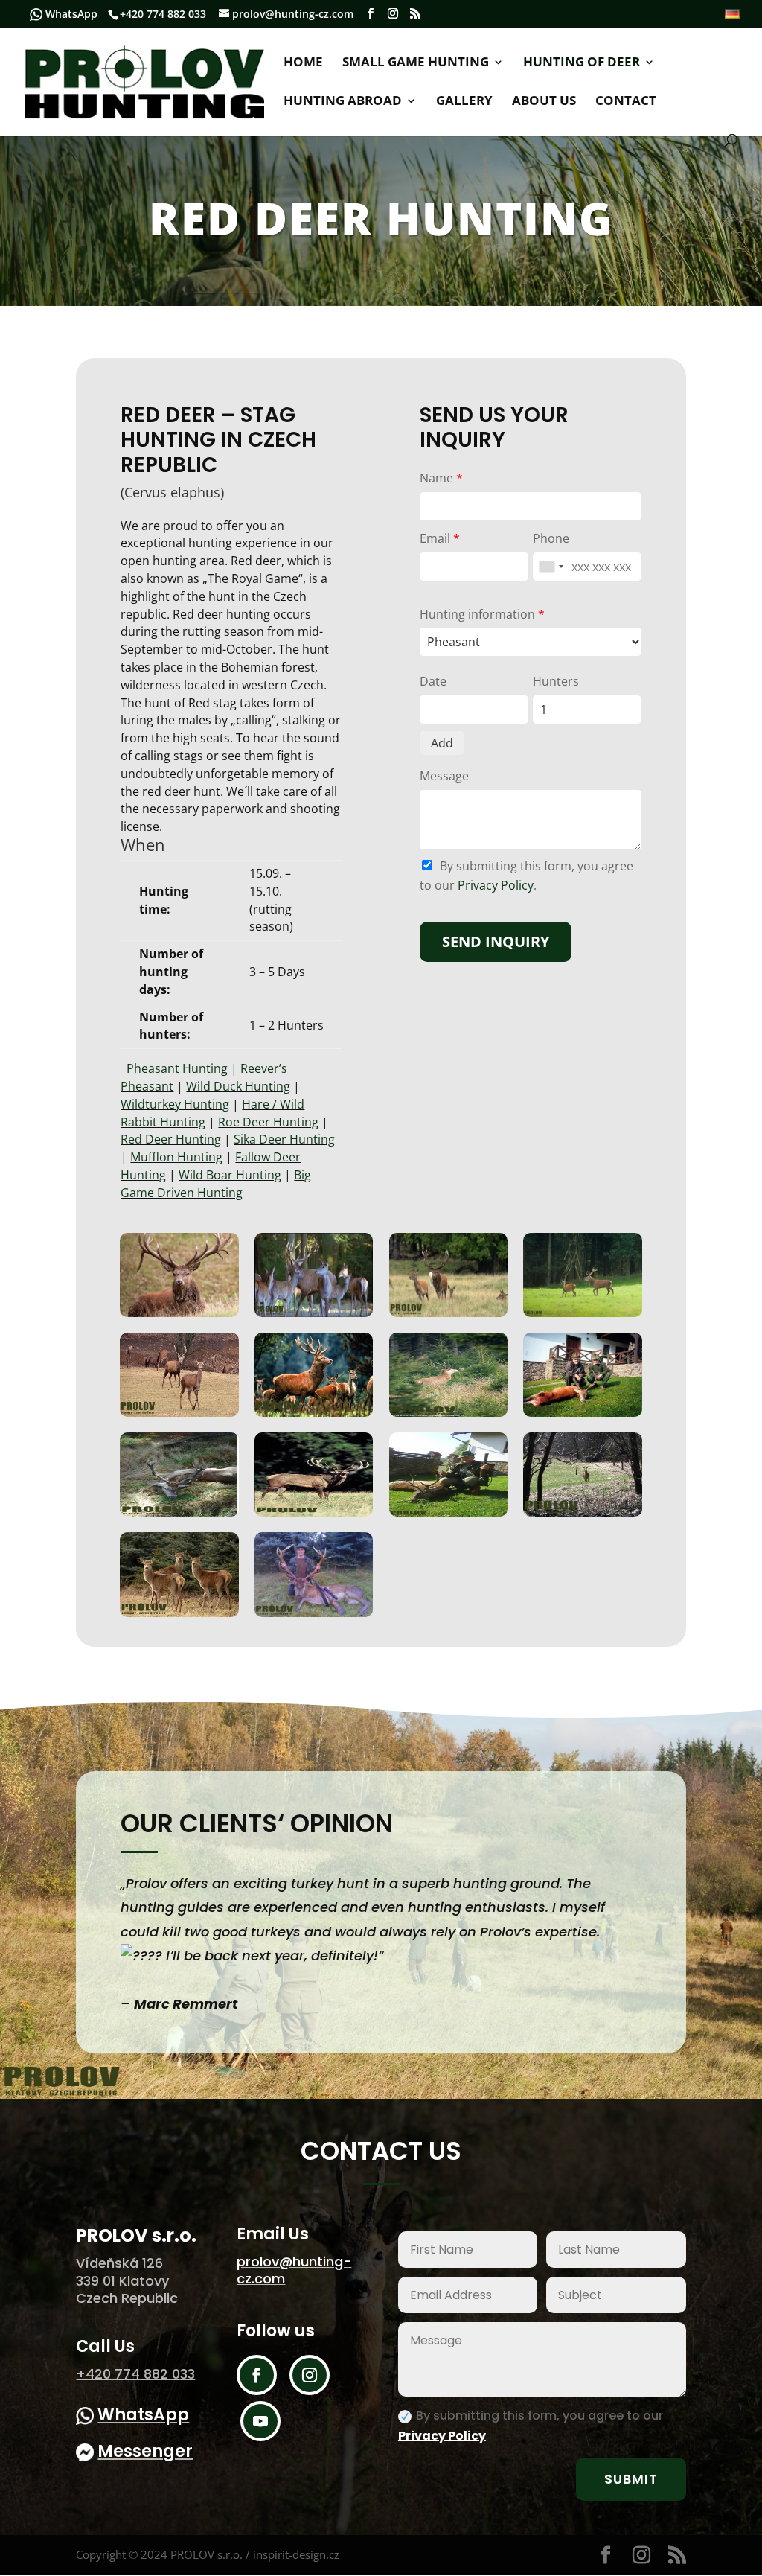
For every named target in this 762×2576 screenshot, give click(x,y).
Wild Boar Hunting (230, 1175)
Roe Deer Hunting (268, 1122)
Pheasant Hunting (177, 1068)
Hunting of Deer (582, 63)
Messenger (145, 2451)
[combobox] (551, 567)
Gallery (464, 102)
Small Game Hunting (416, 63)
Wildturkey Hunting (175, 1104)
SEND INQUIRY (496, 941)
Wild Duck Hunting (238, 1086)
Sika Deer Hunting (284, 1139)
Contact (626, 102)
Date (433, 681)
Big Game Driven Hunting (216, 1184)
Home (303, 63)
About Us (544, 102)
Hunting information (482, 614)
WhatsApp (71, 14)
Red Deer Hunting (171, 1139)
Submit (631, 2479)
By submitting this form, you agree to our (531, 2426)
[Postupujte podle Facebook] (257, 2375)
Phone (551, 538)
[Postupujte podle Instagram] (310, 2375)
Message (444, 776)
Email (440, 538)
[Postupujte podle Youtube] (260, 2421)
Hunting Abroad (343, 102)
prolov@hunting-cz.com (294, 2270)
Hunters (556, 681)
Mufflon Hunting (176, 1157)
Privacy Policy (496, 885)
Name (441, 478)
